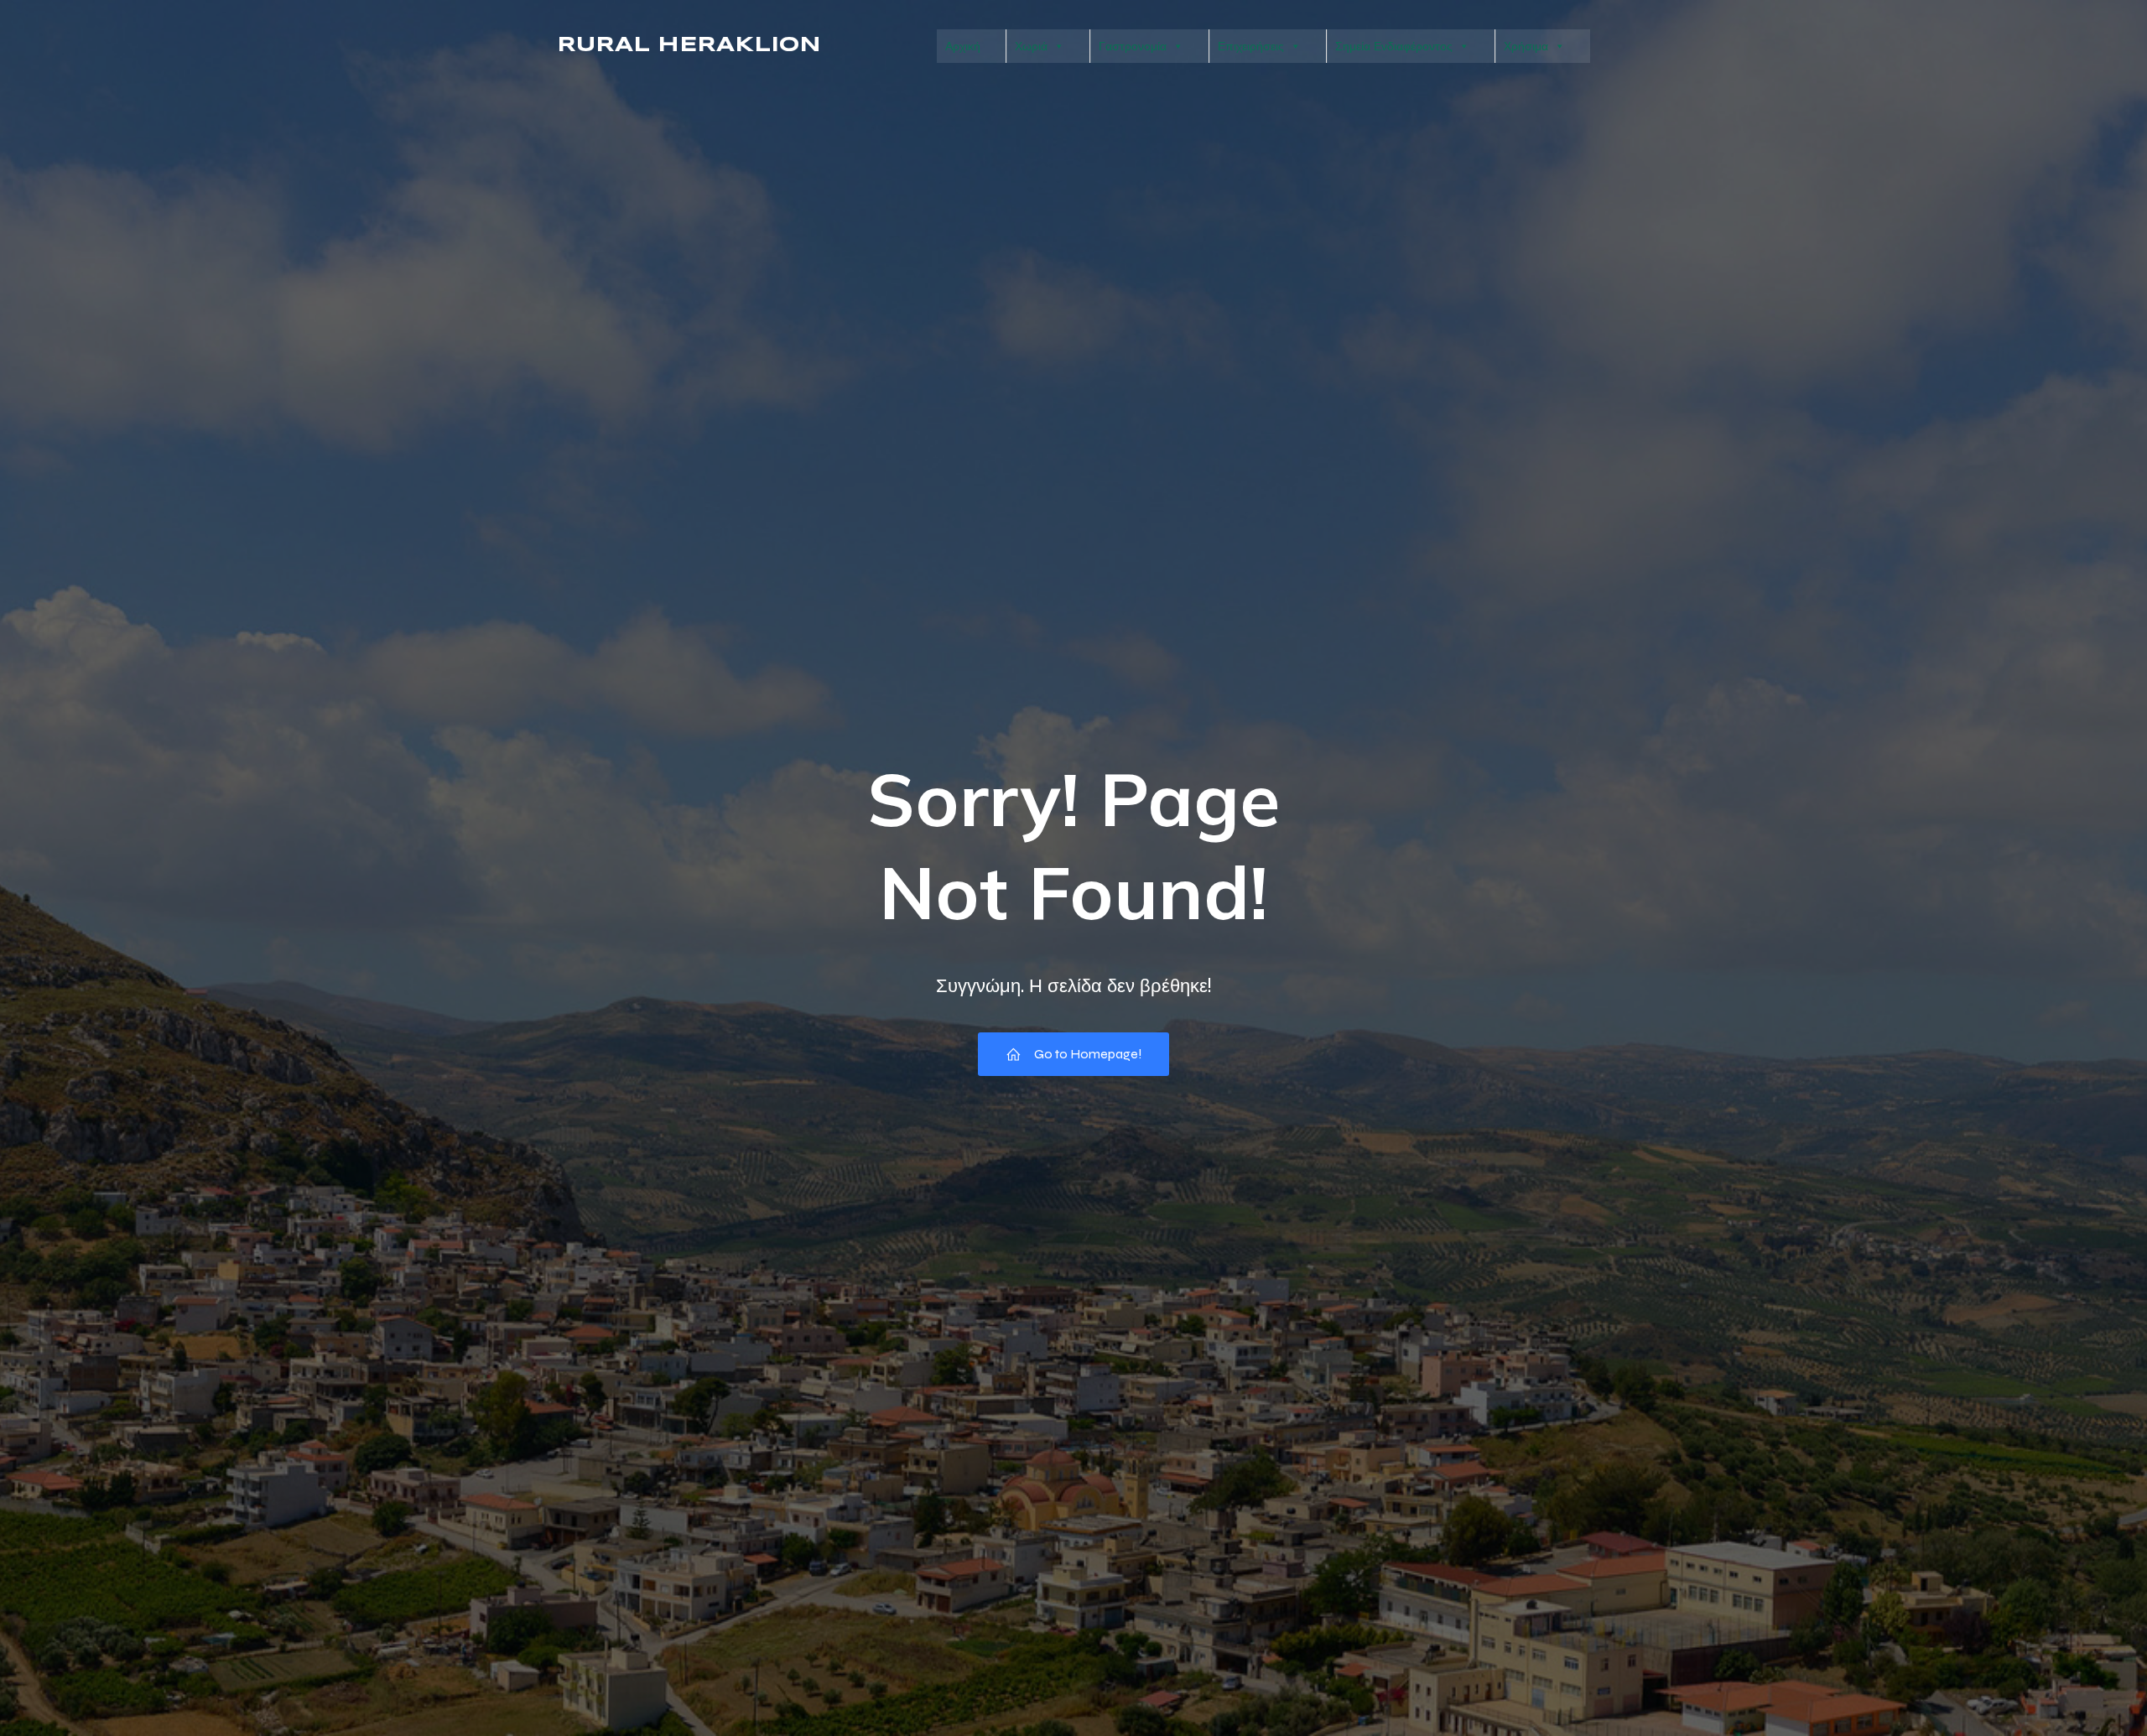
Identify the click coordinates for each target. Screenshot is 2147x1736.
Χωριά (1031, 46)
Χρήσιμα (1526, 46)
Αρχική (963, 46)
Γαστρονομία (1133, 46)
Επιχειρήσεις (1251, 46)
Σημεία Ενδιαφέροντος (1394, 46)
